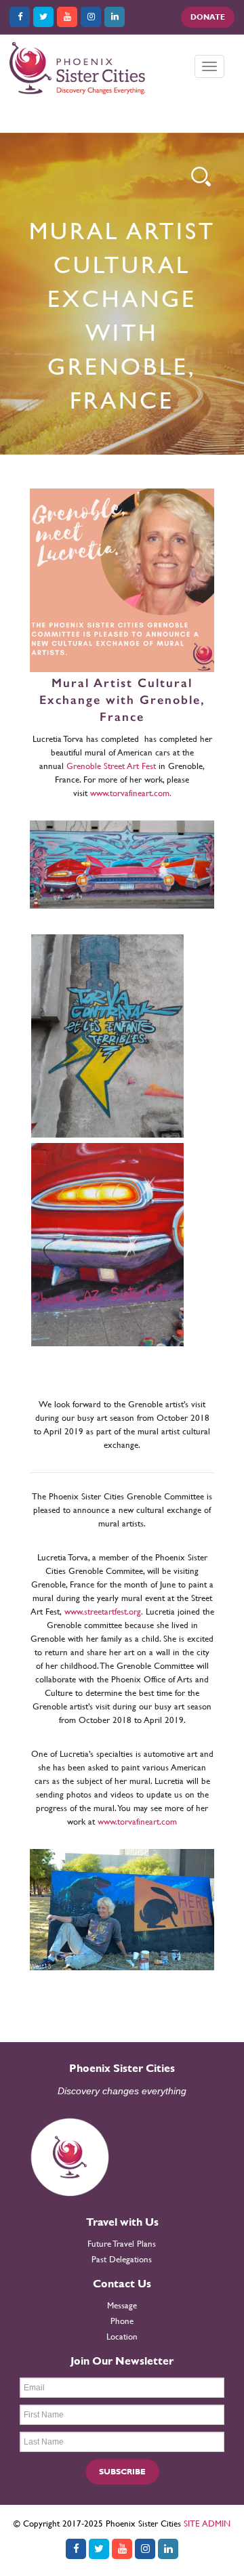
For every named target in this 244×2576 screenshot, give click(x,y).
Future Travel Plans (122, 2244)
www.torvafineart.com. (131, 793)
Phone (122, 2321)
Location (122, 2336)
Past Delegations (122, 2259)
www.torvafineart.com (137, 1822)
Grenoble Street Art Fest (111, 766)
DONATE (208, 17)
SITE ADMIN (207, 2523)
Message (122, 2305)
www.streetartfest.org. (104, 1612)
